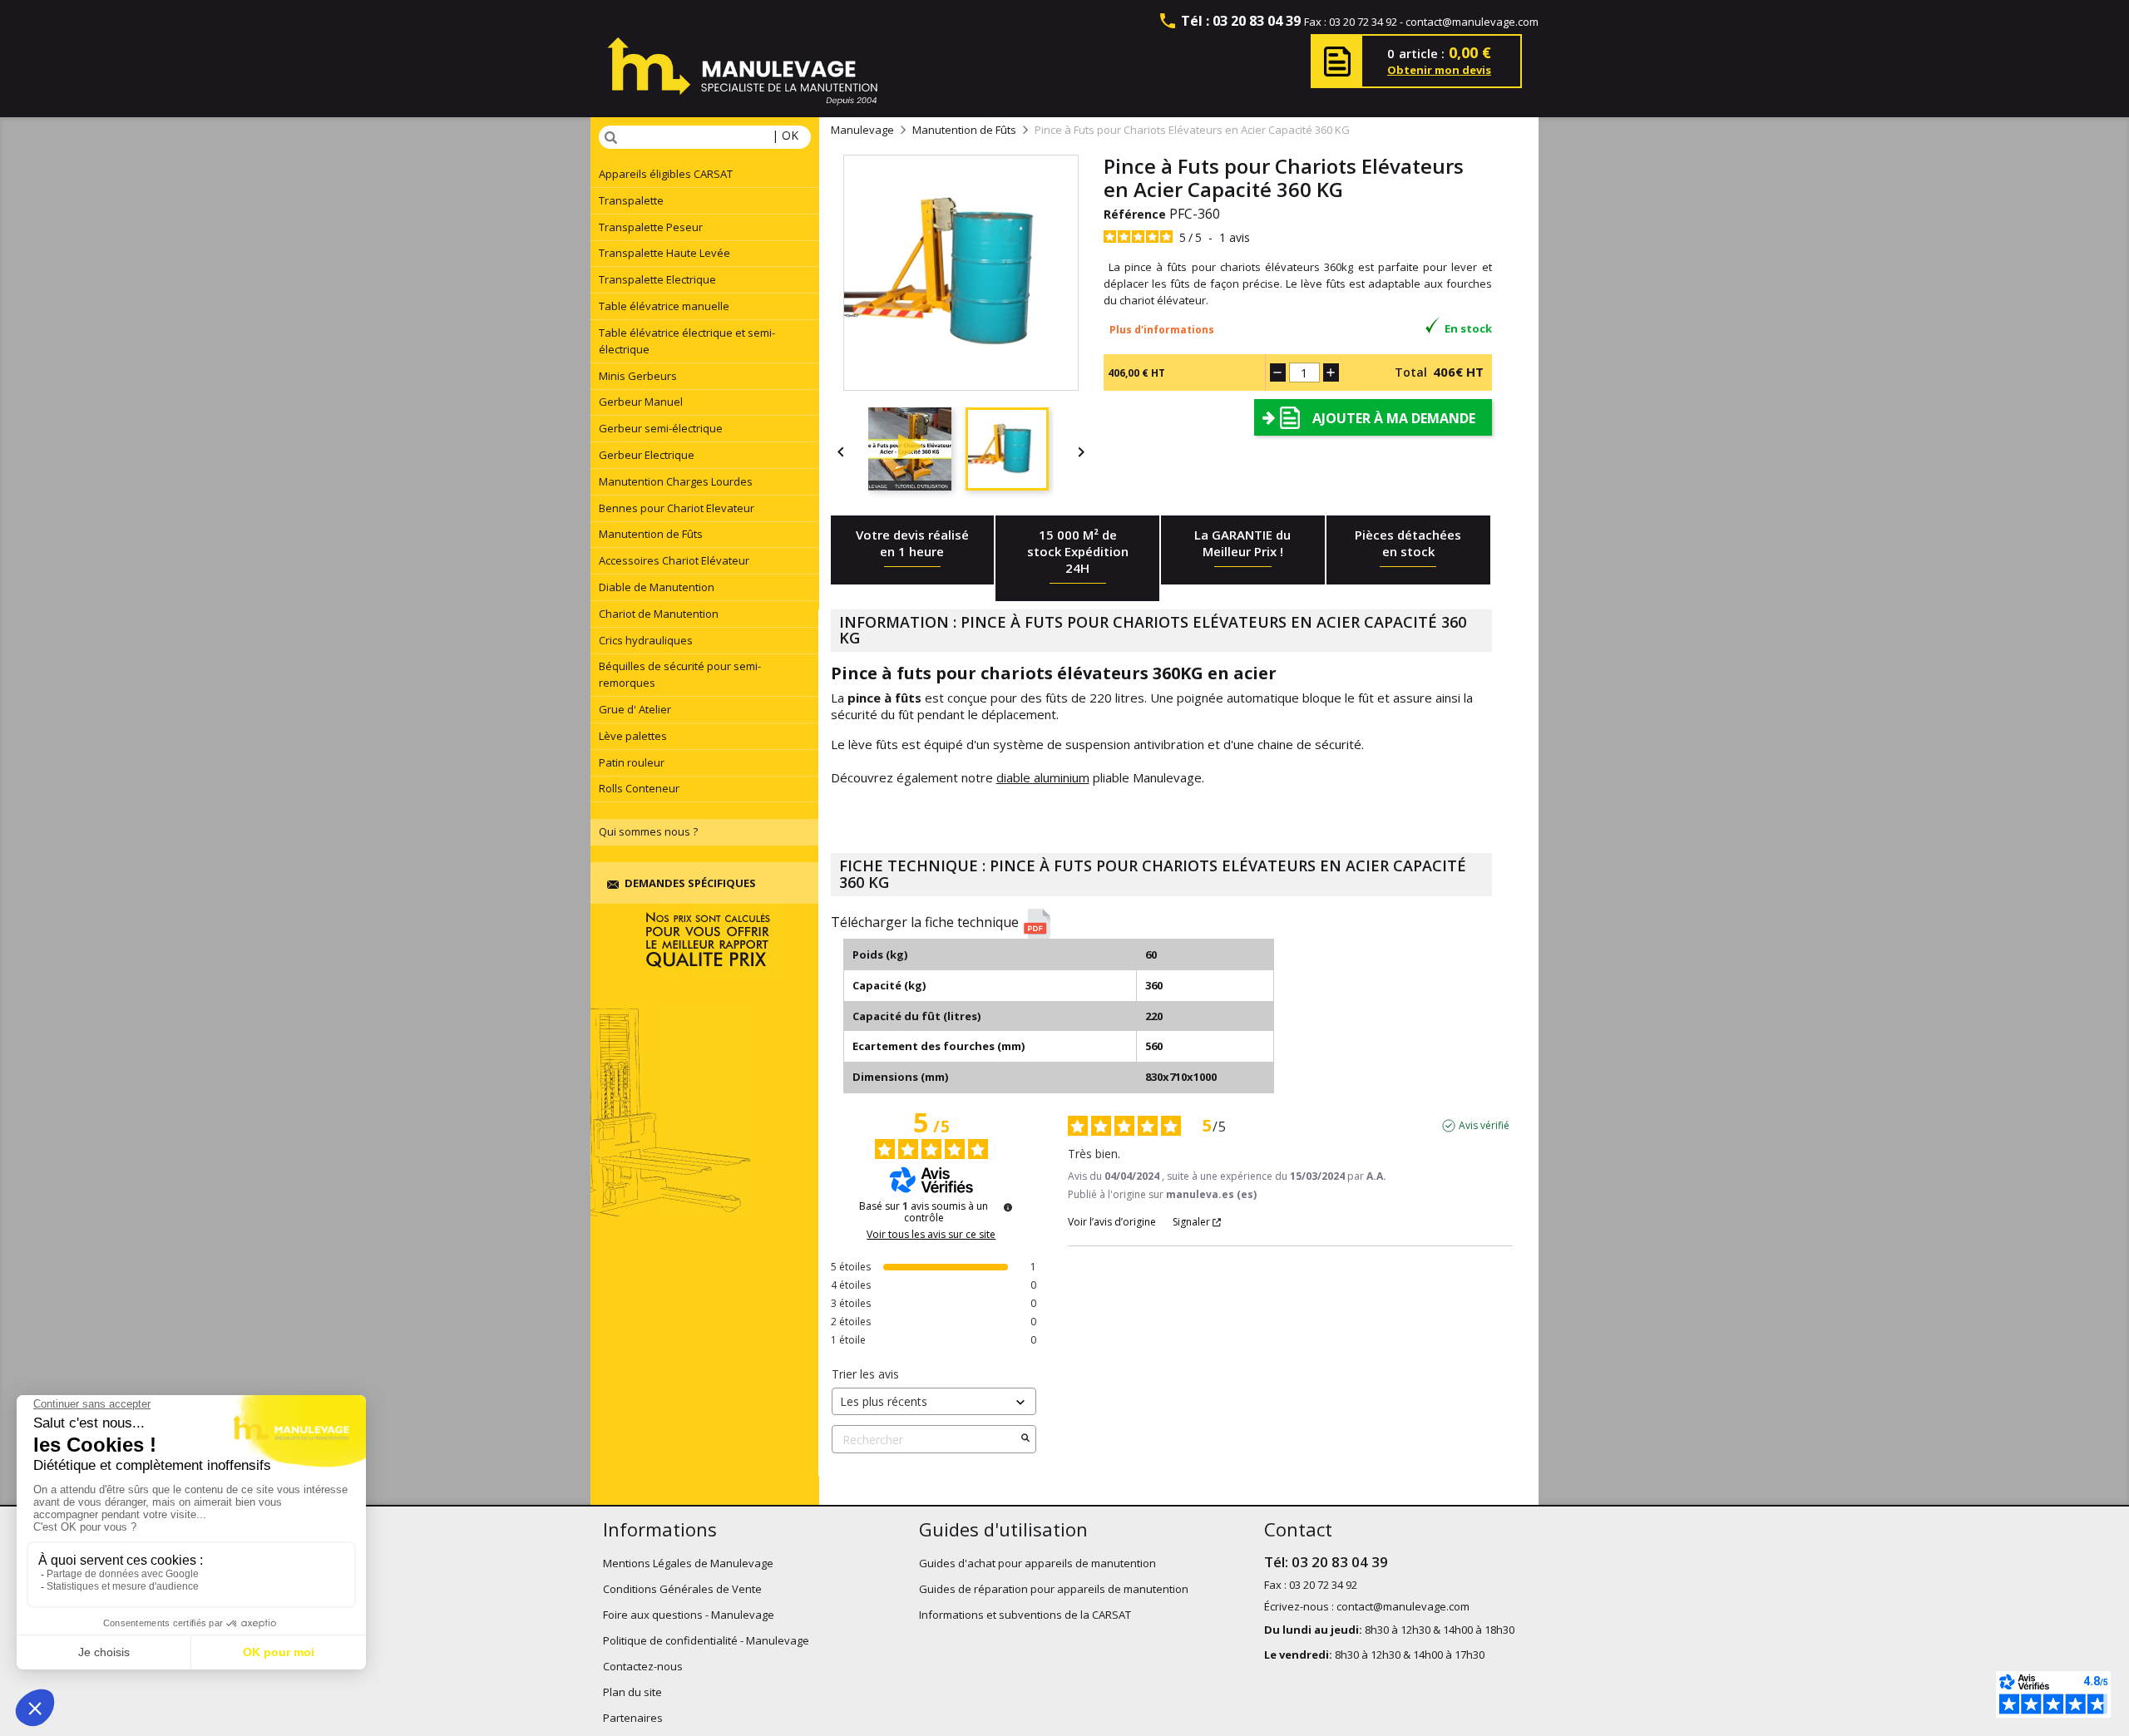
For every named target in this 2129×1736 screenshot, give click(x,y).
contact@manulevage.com (1472, 22)
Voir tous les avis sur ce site (931, 1235)
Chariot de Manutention (659, 614)
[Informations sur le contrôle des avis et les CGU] (1008, 1207)
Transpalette (631, 200)
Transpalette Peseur (651, 227)
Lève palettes (633, 736)
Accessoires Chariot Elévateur (674, 560)
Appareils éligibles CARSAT (666, 174)
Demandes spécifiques (690, 883)
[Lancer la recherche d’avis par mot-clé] (1025, 1439)
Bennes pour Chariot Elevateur (677, 508)
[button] (1168, 924)
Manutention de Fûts (651, 534)
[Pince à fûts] (917, 451)
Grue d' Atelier (635, 709)
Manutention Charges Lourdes (676, 481)
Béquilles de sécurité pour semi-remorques (680, 674)
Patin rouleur (632, 762)
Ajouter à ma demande (1394, 418)
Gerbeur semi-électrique (661, 428)
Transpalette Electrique (657, 279)
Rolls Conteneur (639, 788)
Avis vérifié (1484, 1126)
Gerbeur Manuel (641, 402)
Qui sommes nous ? (648, 831)
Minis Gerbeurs (638, 376)
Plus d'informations (1162, 330)
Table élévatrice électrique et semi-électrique (687, 341)
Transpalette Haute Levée (664, 253)
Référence (1135, 214)
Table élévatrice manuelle (664, 306)
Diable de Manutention (657, 587)
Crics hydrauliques (646, 640)
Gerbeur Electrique (647, 455)
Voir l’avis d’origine (1112, 1222)
